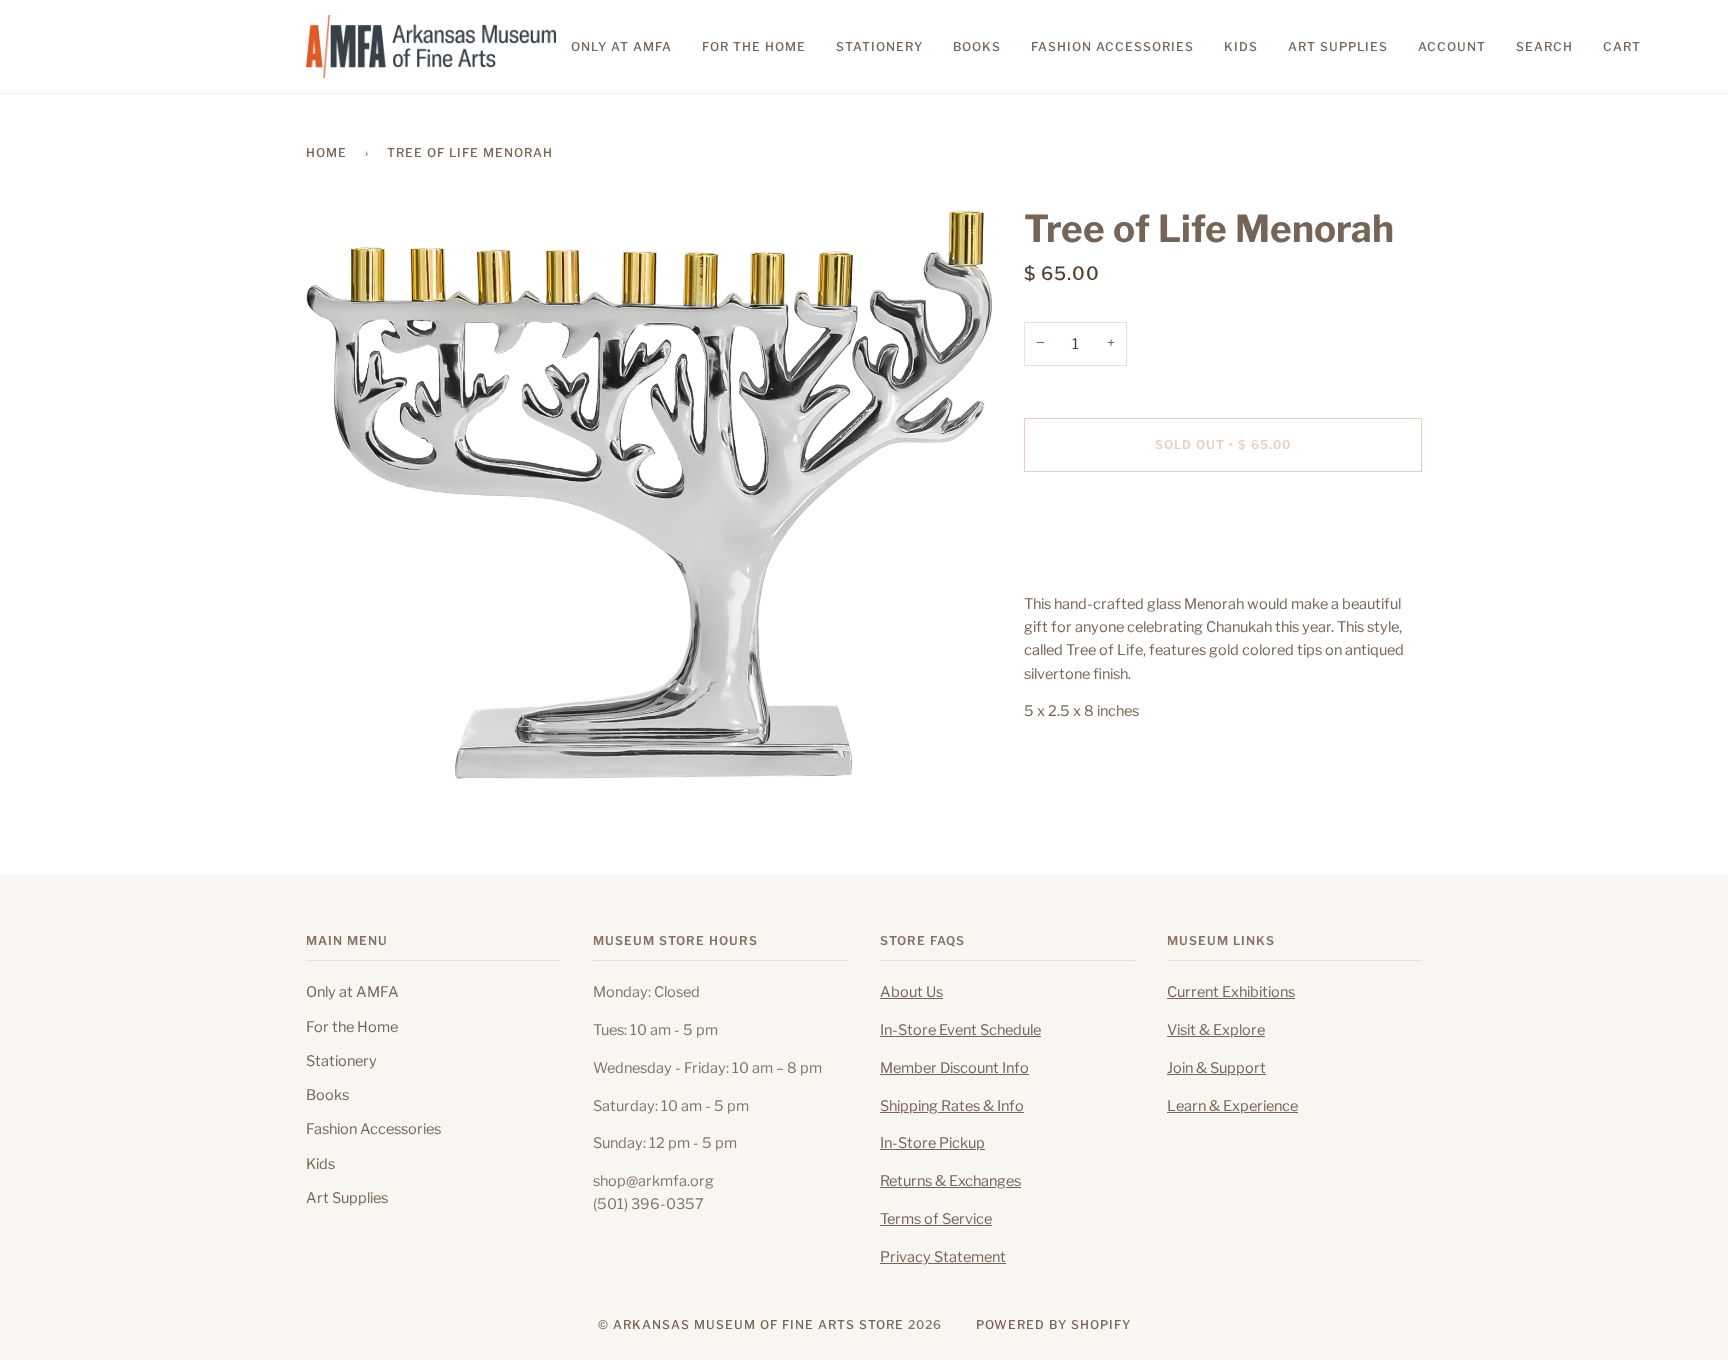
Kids (320, 1164)
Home (326, 152)
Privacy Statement (943, 1257)
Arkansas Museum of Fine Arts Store (758, 1324)
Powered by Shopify (1053, 1324)
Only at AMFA (352, 992)
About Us (911, 992)
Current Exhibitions (1231, 992)
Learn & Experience (1232, 1106)
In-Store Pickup (932, 1143)
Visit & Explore (1216, 1030)
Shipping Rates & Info (952, 1106)
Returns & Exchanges (950, 1181)
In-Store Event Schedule (960, 1030)
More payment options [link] (1100, 566)
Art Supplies (347, 1198)
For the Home (352, 1027)
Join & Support (1216, 1068)
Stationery (341, 1061)
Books (327, 1095)
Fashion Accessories (373, 1129)
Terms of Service (936, 1219)
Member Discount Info (954, 1068)
